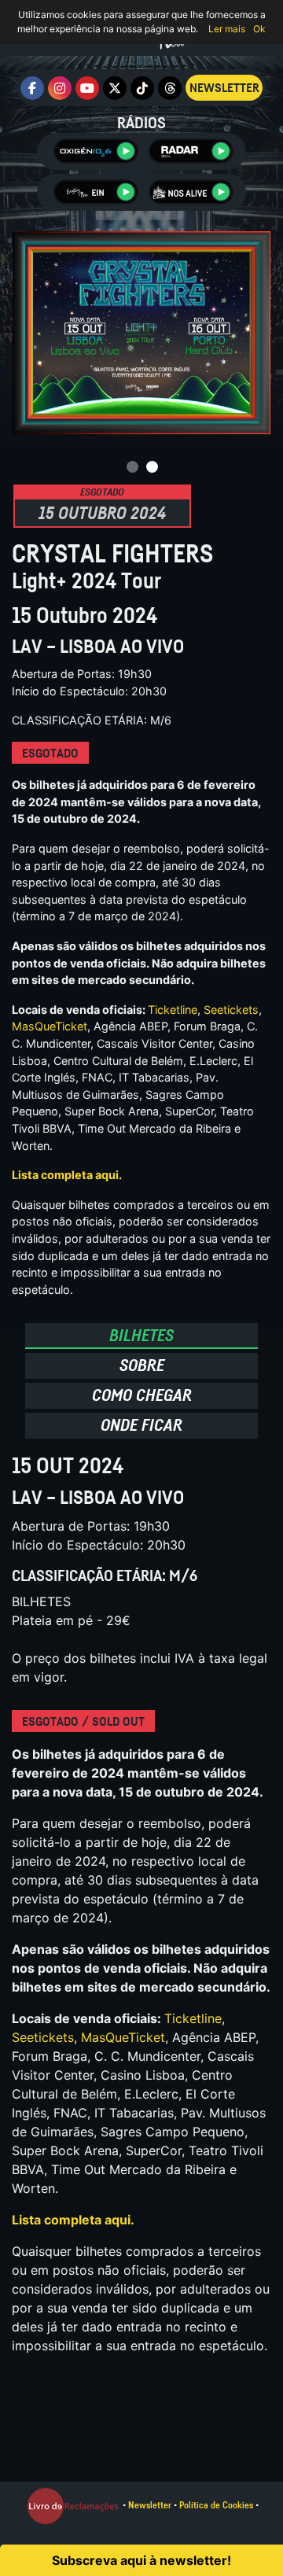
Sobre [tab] (142, 1365)
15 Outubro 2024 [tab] (102, 510)
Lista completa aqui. (67, 1175)
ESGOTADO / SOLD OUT (83, 1722)
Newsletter (150, 2505)
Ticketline (173, 1010)
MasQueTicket (50, 1026)
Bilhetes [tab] (141, 1335)
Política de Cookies (216, 2505)
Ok (259, 29)
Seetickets (231, 1010)
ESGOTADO (50, 754)
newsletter (224, 88)
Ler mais (227, 29)
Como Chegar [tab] (142, 1395)
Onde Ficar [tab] (141, 1425)
